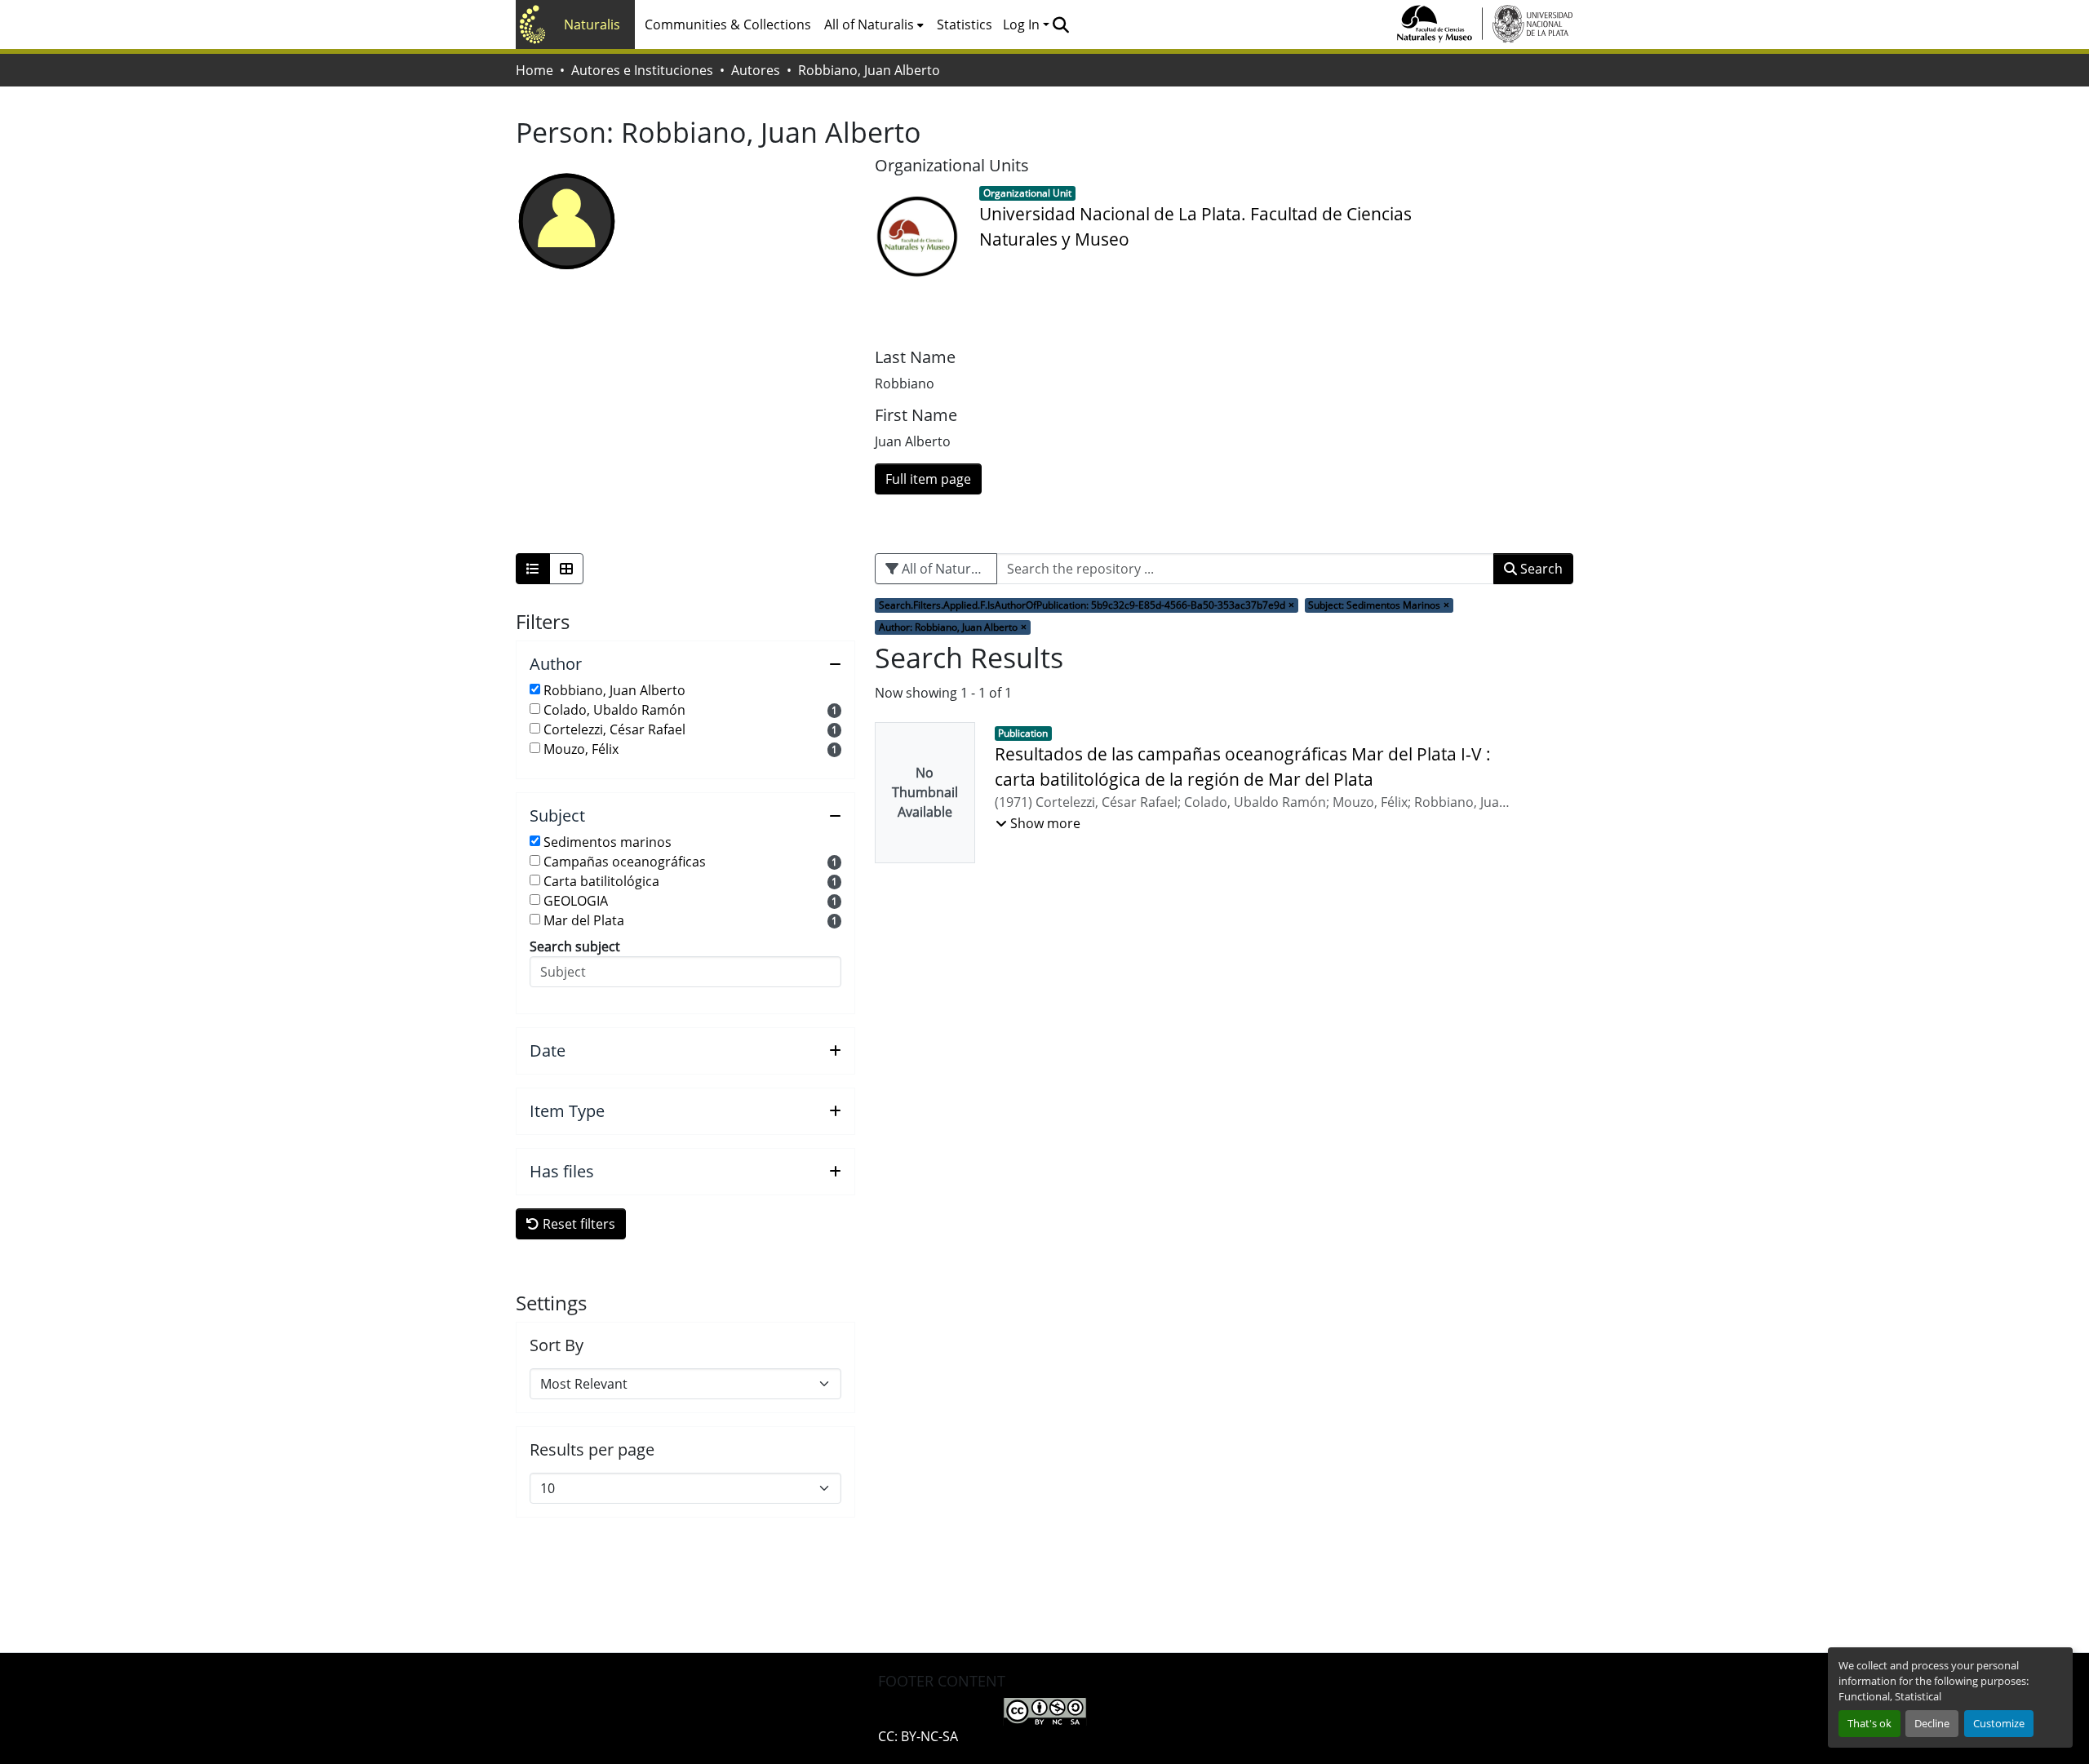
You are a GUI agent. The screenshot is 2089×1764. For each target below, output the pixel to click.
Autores (756, 70)
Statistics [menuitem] (965, 24)
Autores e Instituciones (642, 70)
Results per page (592, 1450)
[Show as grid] (566, 569)
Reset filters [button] (577, 1224)
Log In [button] (1023, 24)
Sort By (557, 1345)
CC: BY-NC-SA (918, 1736)
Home (534, 70)
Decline (1932, 1723)
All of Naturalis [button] (869, 24)
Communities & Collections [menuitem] (728, 24)
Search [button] (1540, 569)
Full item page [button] (928, 479)
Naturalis (592, 24)
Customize (1999, 1723)
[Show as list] (533, 569)
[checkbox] (535, 689)
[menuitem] (874, 24)
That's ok (1869, 1723)
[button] (1060, 24)
